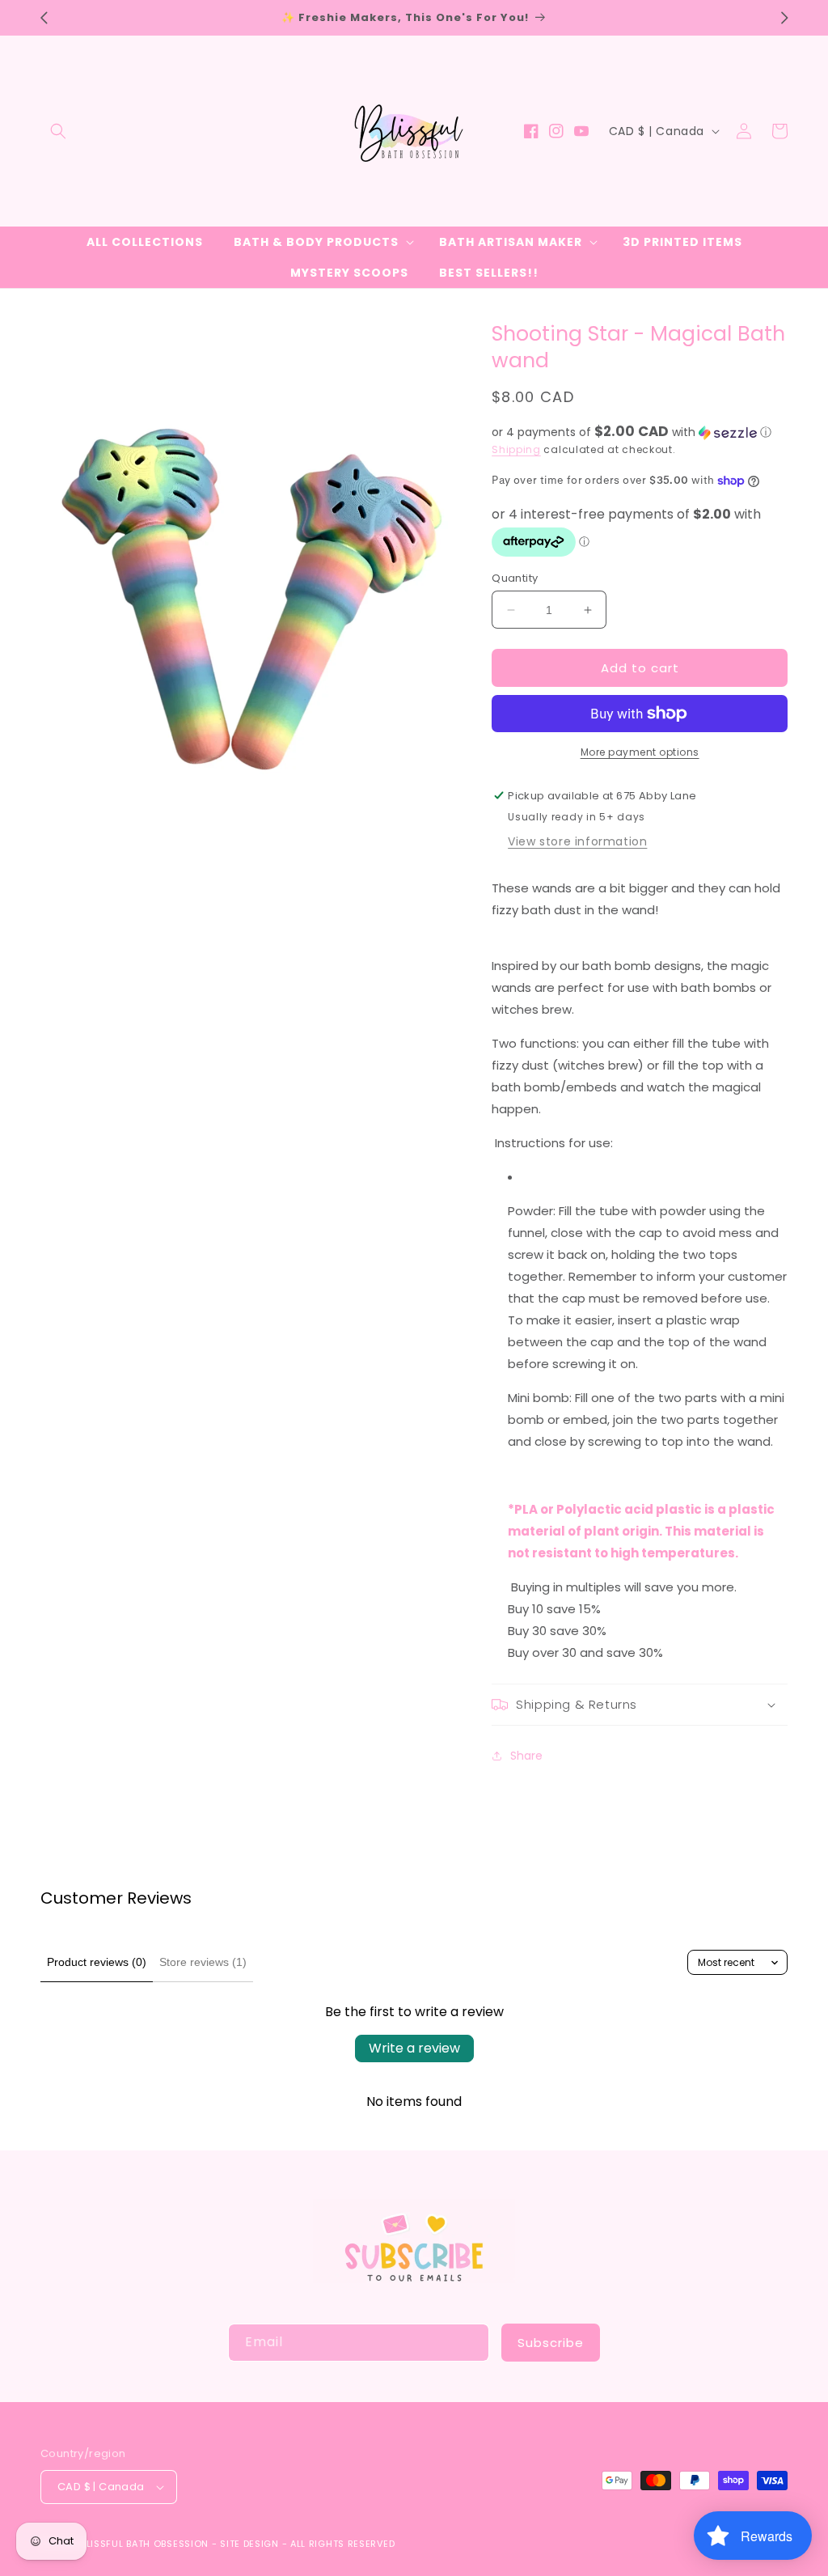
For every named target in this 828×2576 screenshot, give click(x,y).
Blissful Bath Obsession (146, 2544)
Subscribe (551, 2343)
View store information (577, 841)
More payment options (640, 752)
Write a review (414, 2048)
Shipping (516, 449)
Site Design (249, 2544)
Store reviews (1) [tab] (203, 1962)
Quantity (515, 578)
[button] (58, 131)
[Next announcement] (784, 18)
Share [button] (526, 1756)
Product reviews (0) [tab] (97, 1962)
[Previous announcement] (44, 18)
